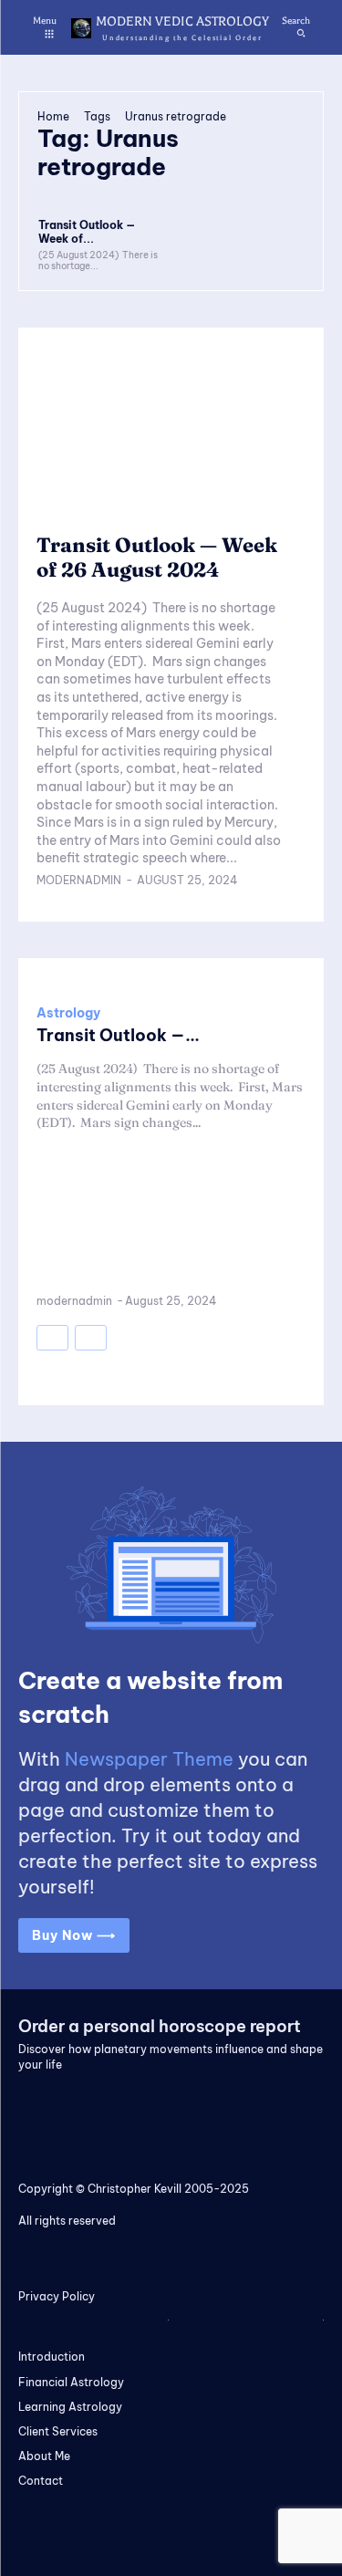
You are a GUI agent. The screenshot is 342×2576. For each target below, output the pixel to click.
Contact (41, 2481)
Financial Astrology (71, 2382)
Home (53, 116)
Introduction (52, 2357)
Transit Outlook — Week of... (87, 231)
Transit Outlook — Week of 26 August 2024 (157, 557)
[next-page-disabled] (91, 1338)
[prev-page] (52, 1338)
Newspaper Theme (149, 1759)
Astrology (68, 1013)
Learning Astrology (70, 2407)
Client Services (58, 2431)
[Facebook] (291, 2104)
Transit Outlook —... (118, 1035)
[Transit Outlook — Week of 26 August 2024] (103, 191)
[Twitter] (268, 2104)
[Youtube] (316, 2104)
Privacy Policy (57, 2296)
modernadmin (79, 880)
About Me (44, 2456)
